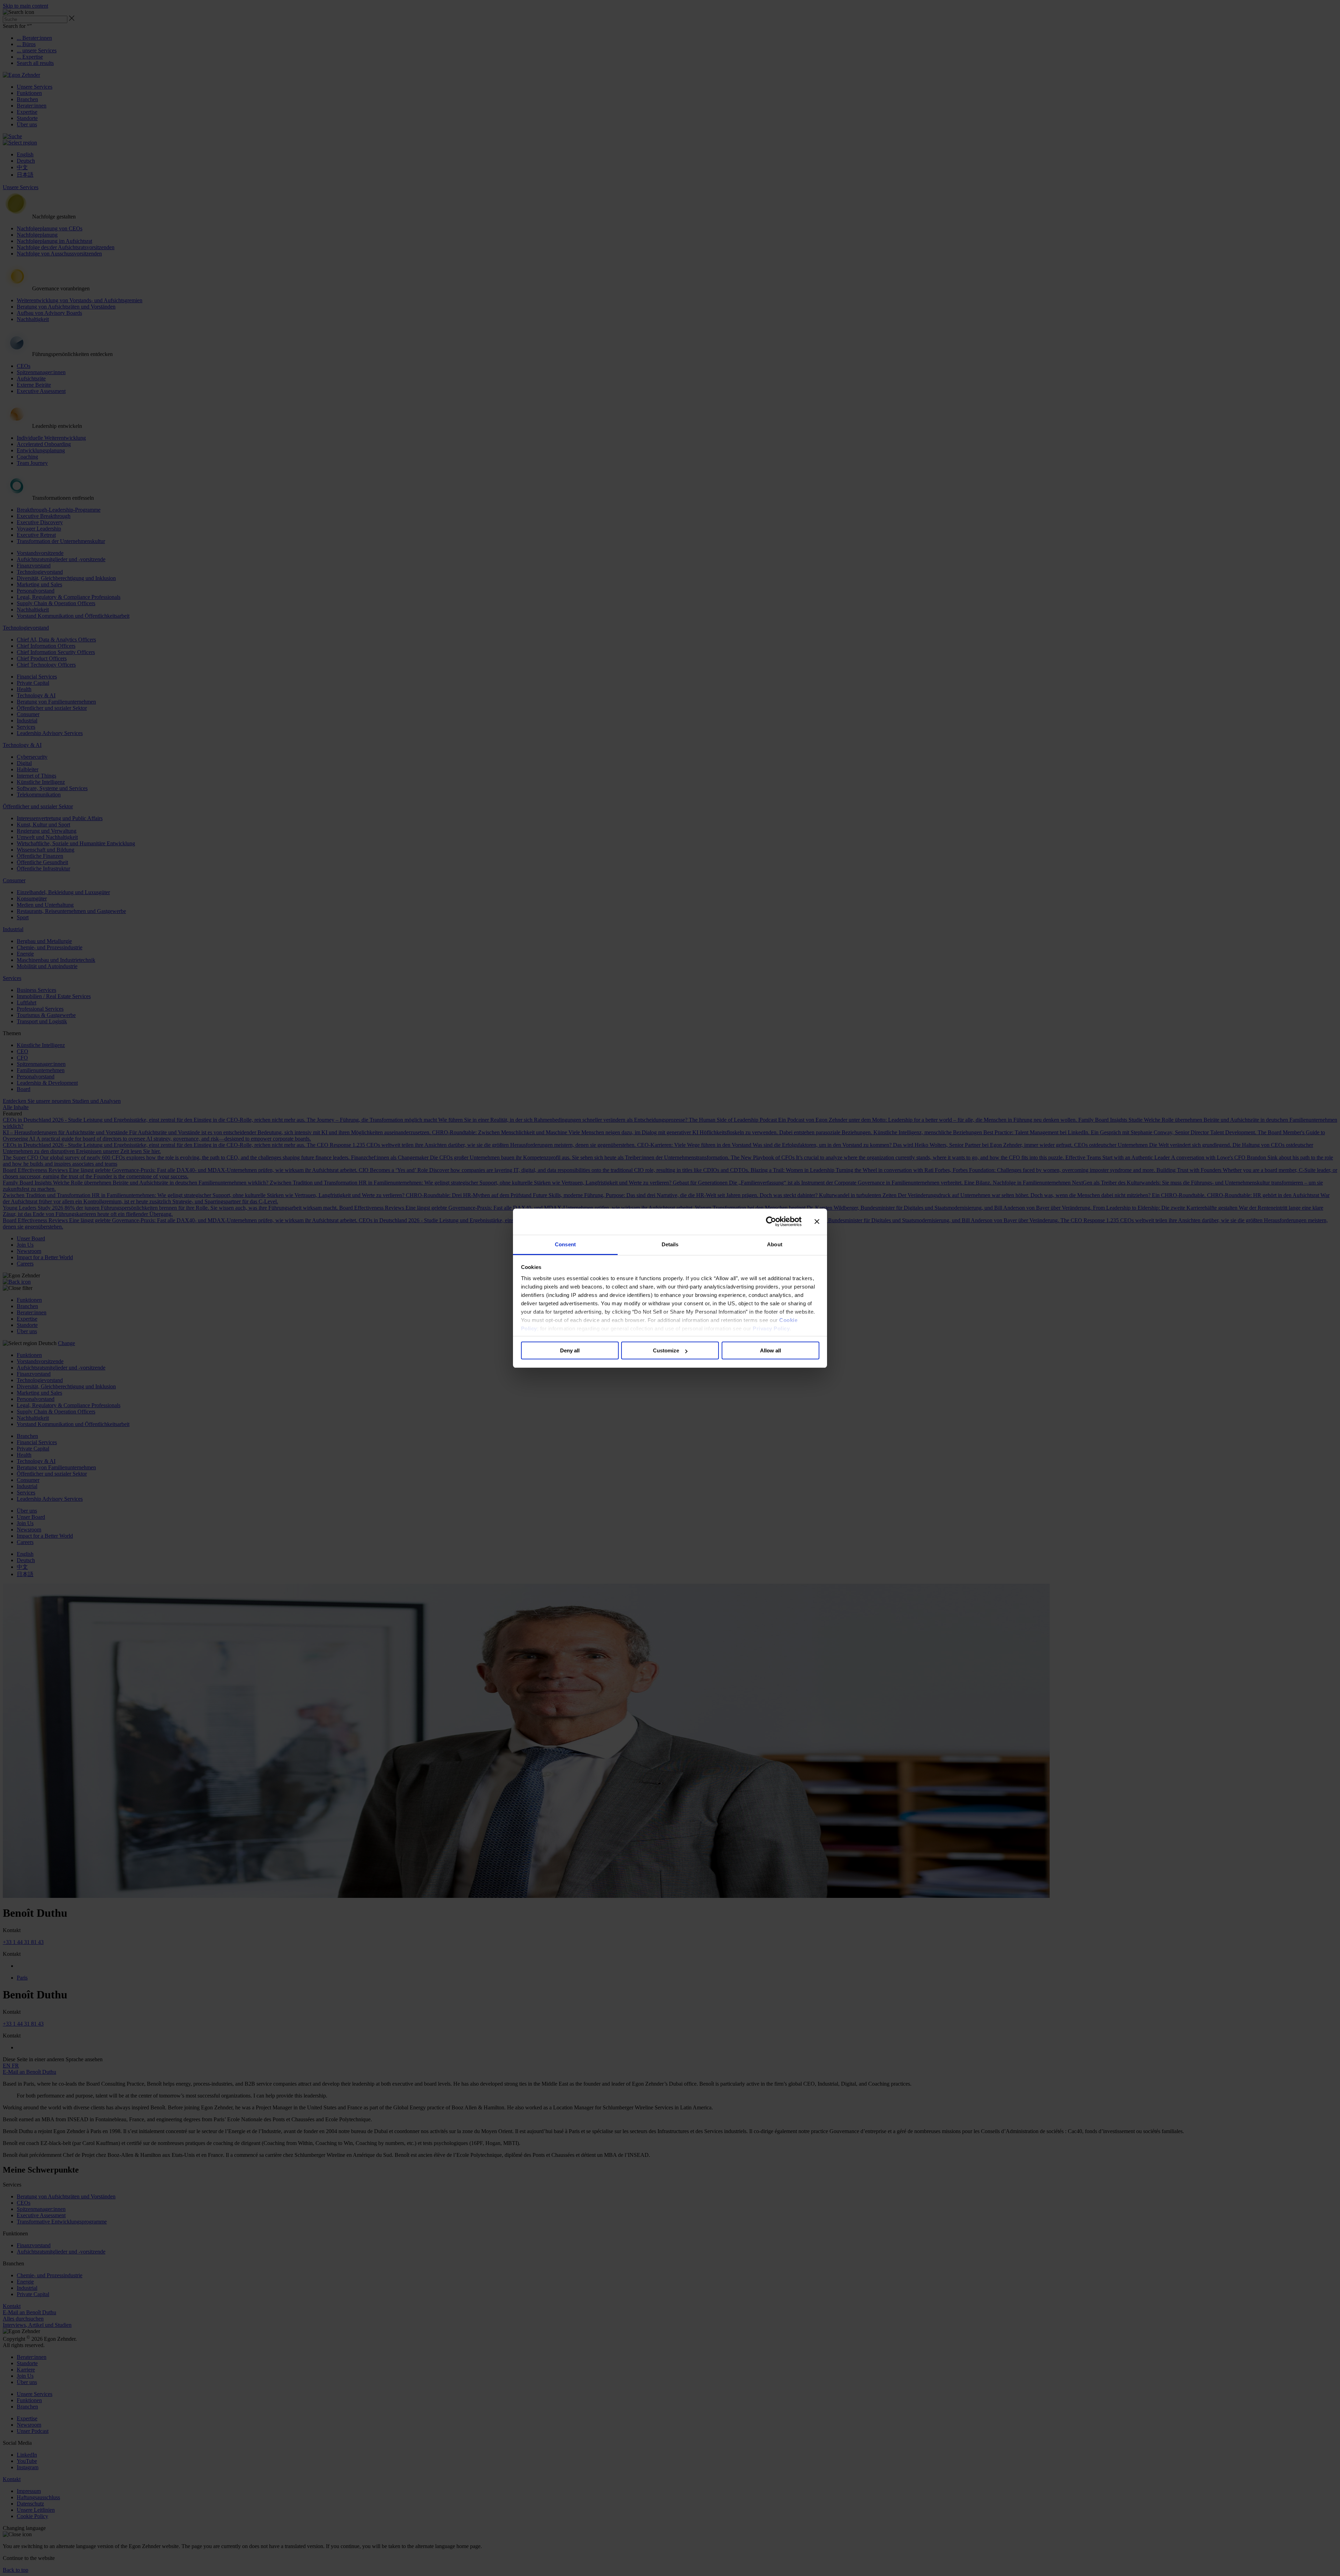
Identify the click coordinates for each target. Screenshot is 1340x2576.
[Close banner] (817, 1222)
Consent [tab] (565, 1244)
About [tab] (775, 1244)
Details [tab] (670, 1244)
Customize (666, 1350)
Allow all (770, 1350)
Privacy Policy (771, 1328)
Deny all (570, 1350)
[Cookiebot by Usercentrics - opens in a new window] (771, 1222)
